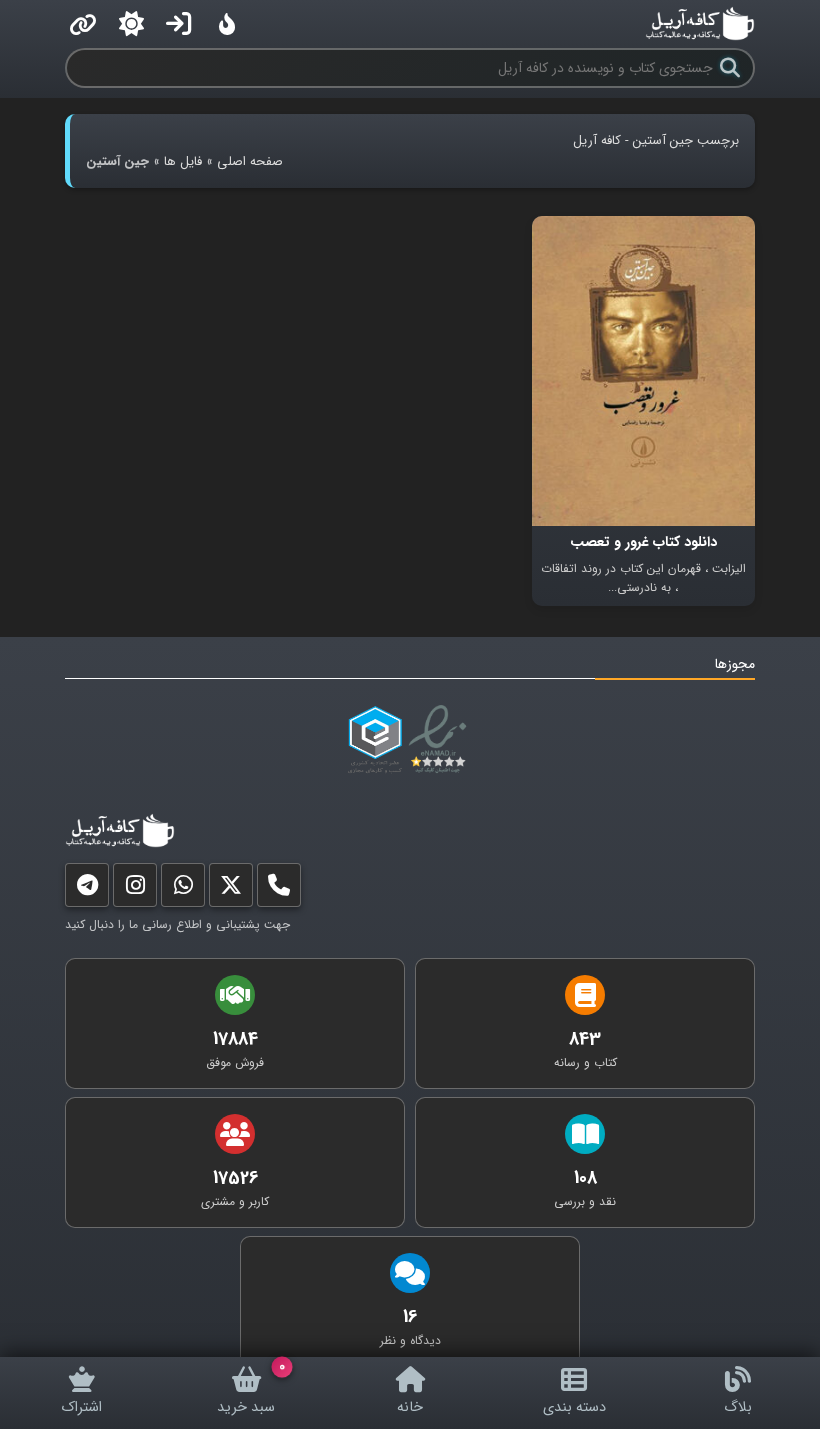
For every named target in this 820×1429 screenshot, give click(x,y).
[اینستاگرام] (135, 889)
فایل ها (183, 161)
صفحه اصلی (250, 161)
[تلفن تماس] (279, 889)
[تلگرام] (87, 889)
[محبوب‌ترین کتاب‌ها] (227, 24)
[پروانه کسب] (375, 740)
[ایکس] (231, 889)
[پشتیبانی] (183, 889)
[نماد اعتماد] (441, 740)
